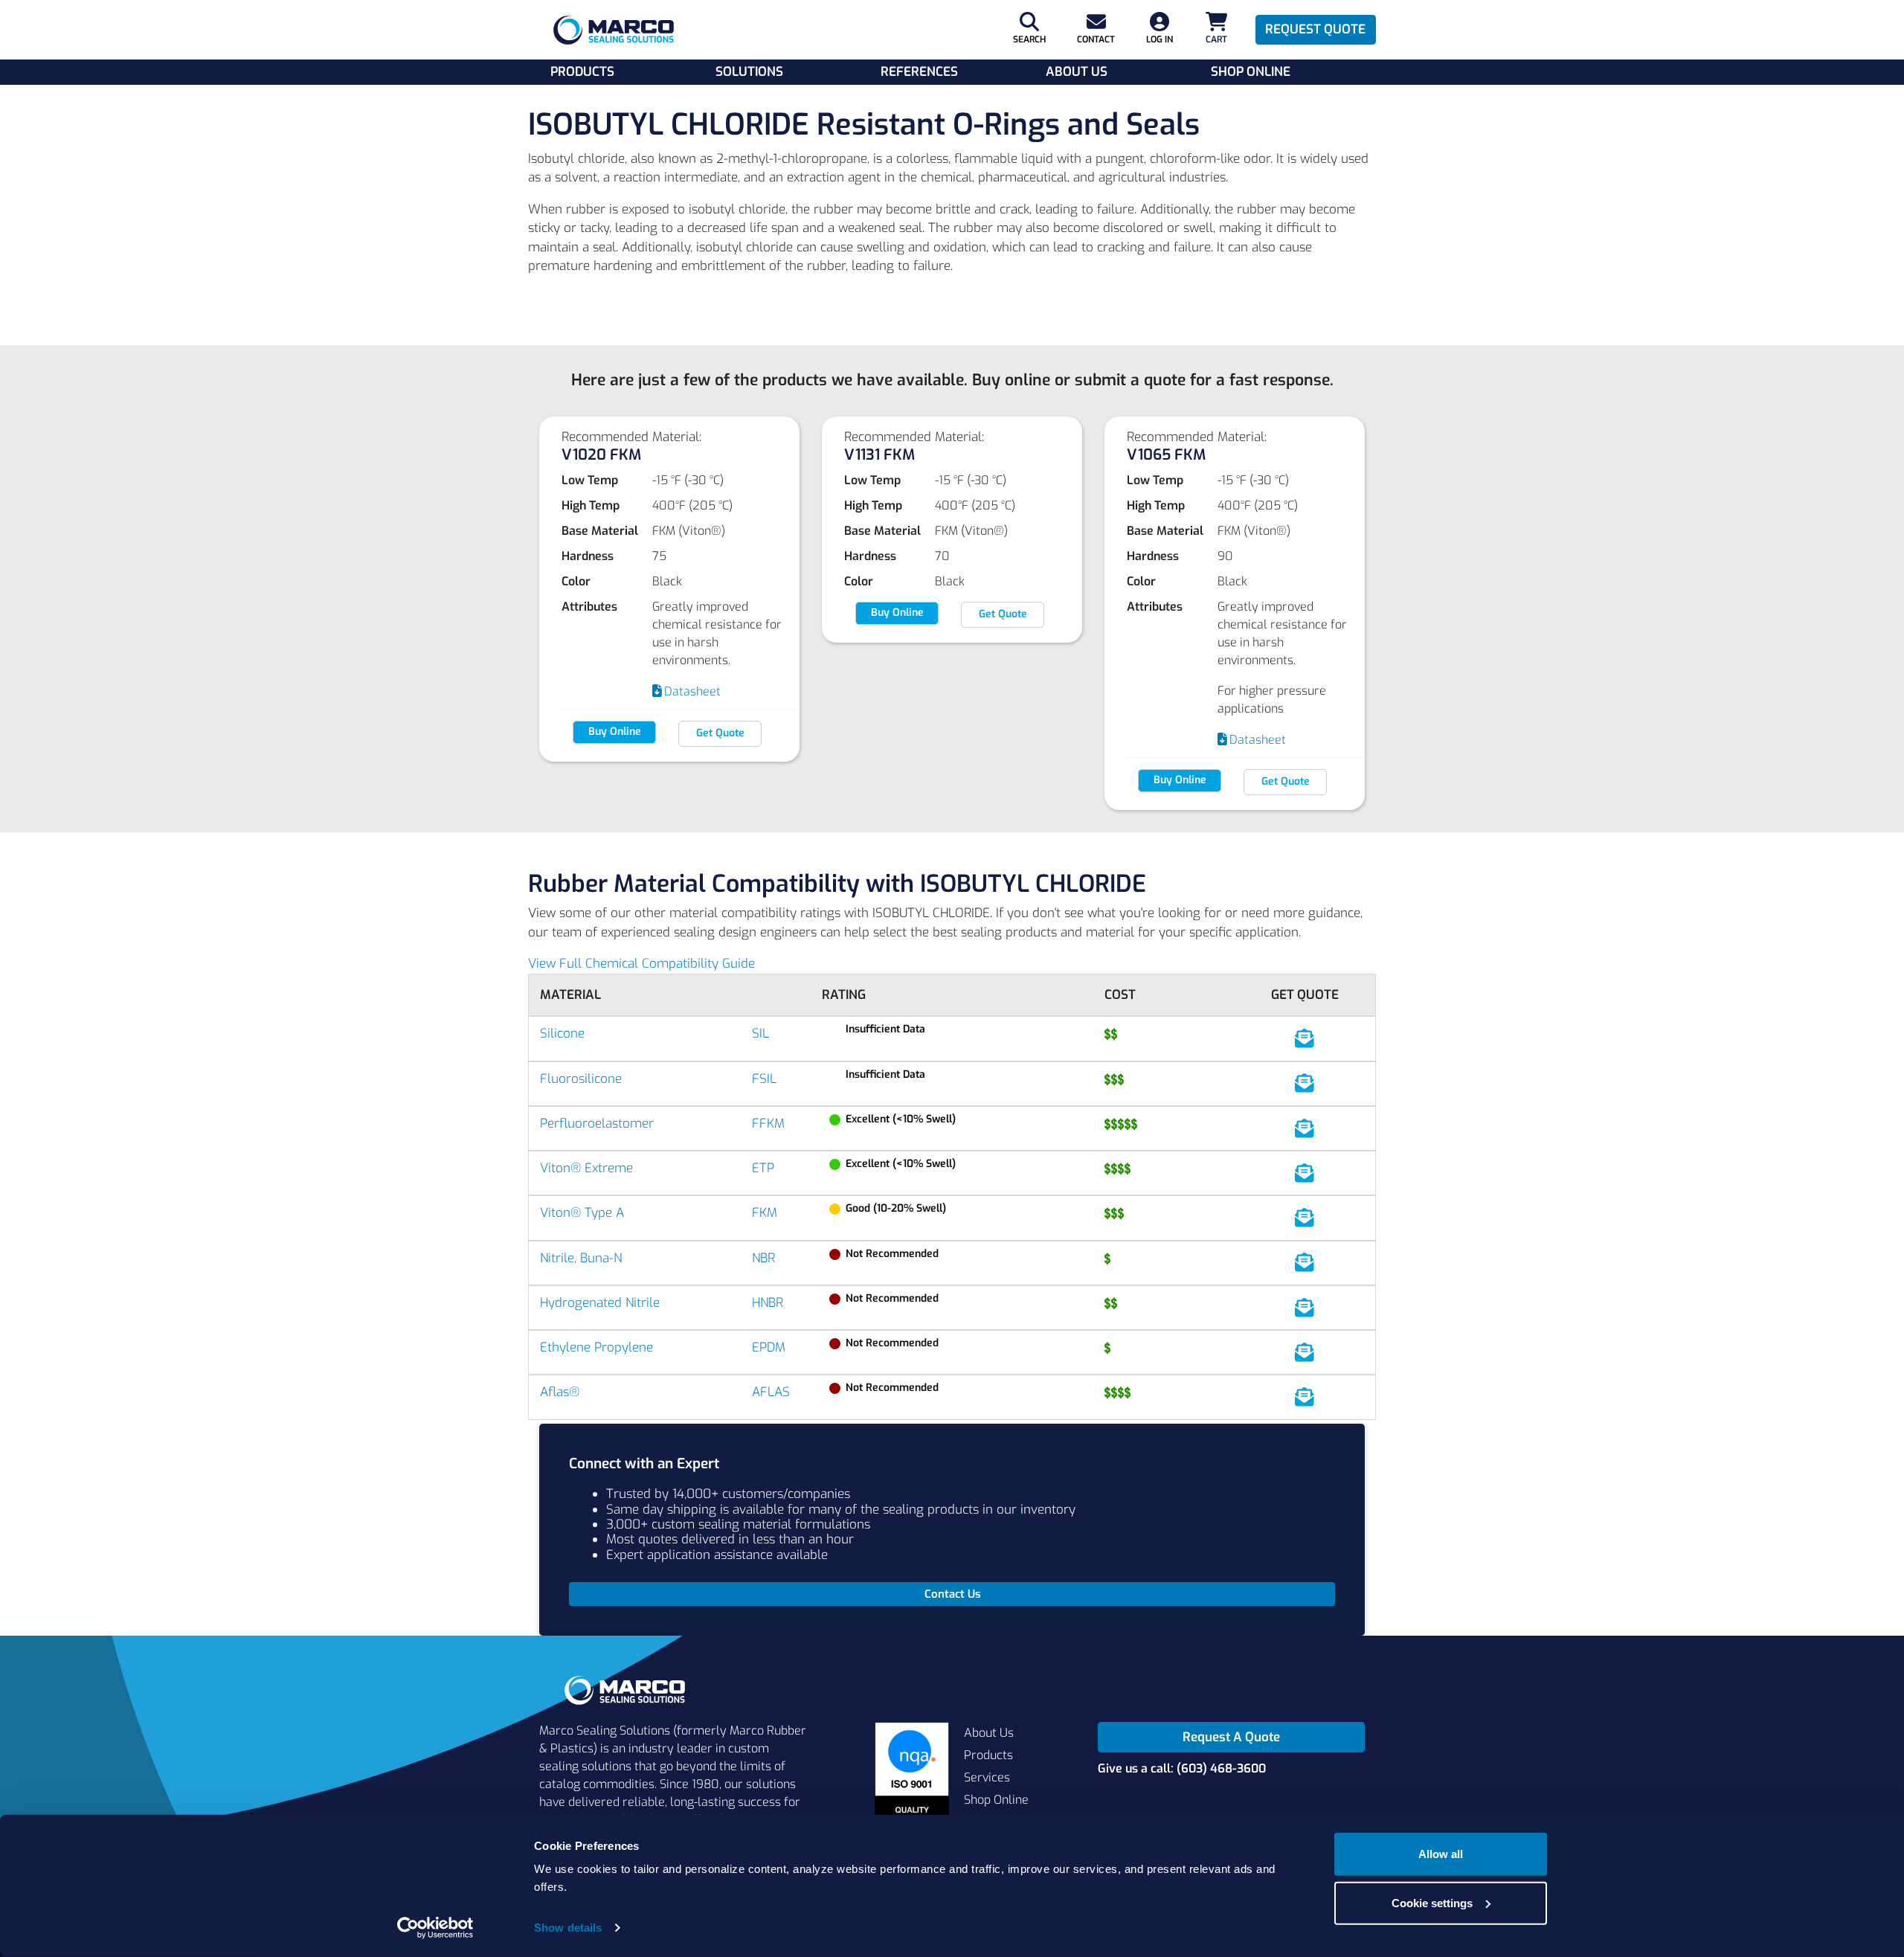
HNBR (768, 1303)
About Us (1077, 72)
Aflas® (560, 1392)
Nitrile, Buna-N (581, 1258)
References (919, 72)
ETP (763, 1168)
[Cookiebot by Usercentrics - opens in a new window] (435, 1928)
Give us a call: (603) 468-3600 (1182, 1768)
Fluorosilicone (581, 1079)
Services (987, 1777)
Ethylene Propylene (596, 1347)
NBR (763, 1258)
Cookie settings (1432, 1902)
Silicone (562, 1034)
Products (582, 72)
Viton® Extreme (586, 1168)
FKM (765, 1213)
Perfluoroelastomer (597, 1124)
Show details (568, 1928)
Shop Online (1251, 72)
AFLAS (771, 1392)
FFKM (768, 1124)
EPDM (769, 1347)
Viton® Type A (582, 1213)
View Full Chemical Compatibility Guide (641, 964)
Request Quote (1315, 29)
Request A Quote (1231, 1737)
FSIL (764, 1079)
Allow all (1441, 1854)
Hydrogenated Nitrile (600, 1303)
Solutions (749, 72)
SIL (760, 1034)
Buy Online (615, 732)
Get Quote (720, 733)
